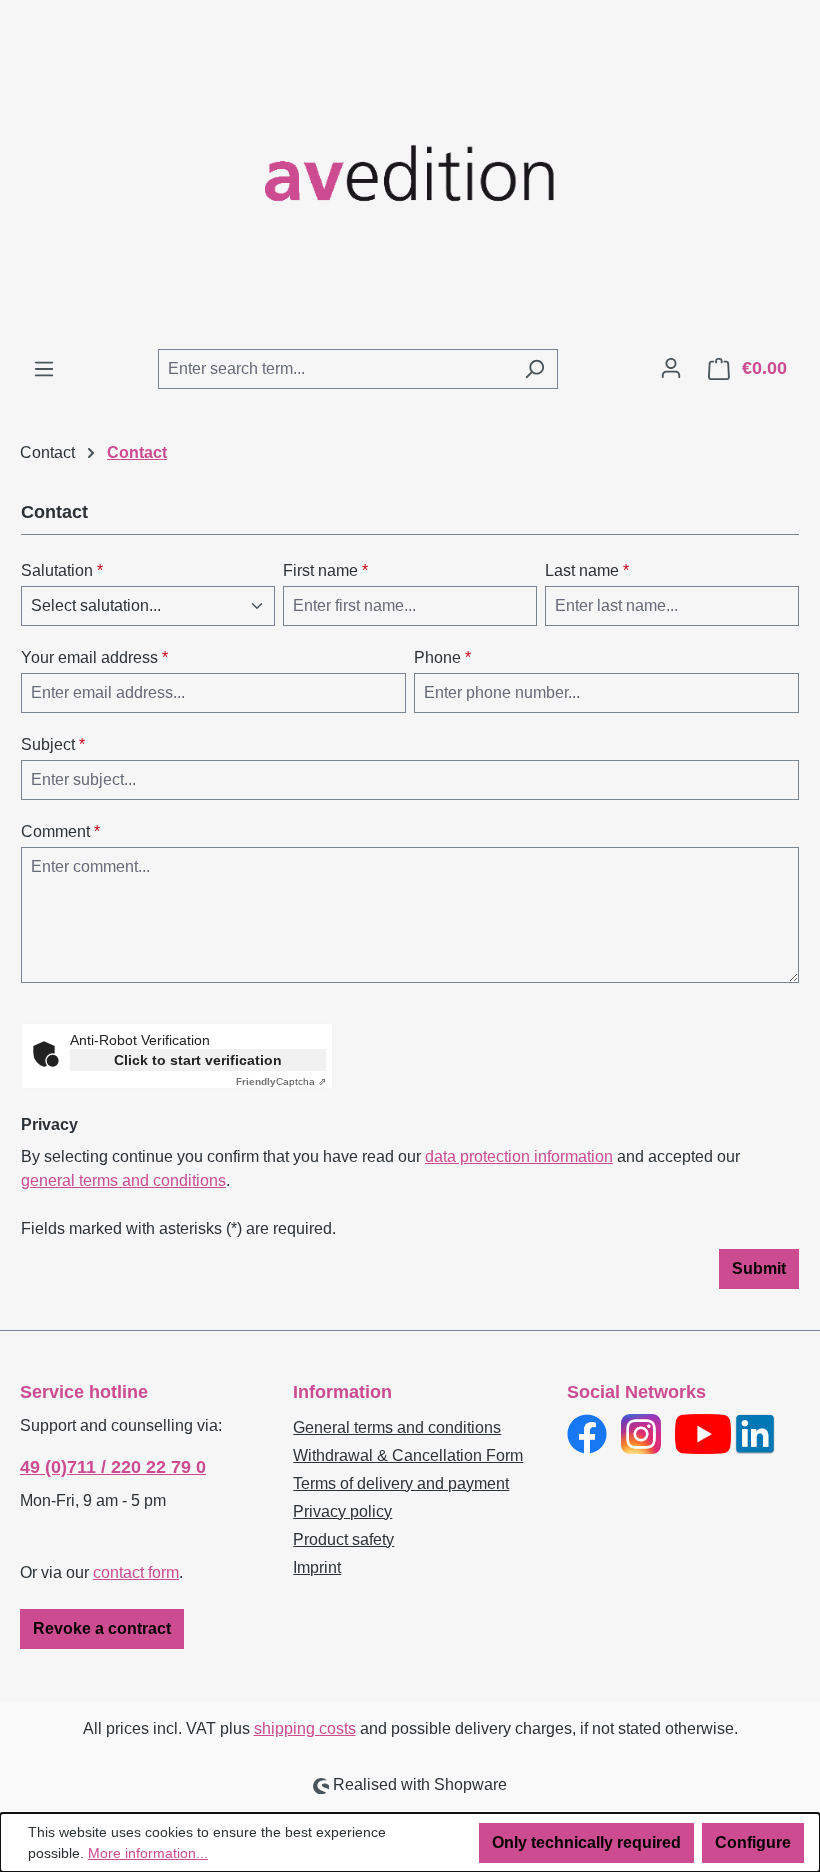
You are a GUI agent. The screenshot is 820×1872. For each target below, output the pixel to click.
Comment (60, 831)
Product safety (343, 1539)
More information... (148, 1853)
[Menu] (44, 369)
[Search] (534, 369)
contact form (136, 1572)
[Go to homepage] (410, 174)
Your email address (94, 657)
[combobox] (335, 369)
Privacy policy (342, 1511)
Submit (759, 1268)
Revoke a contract (102, 1628)
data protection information (519, 1156)
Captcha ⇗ (281, 1081)
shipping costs (305, 1728)
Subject (53, 744)
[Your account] (671, 368)
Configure (753, 1842)
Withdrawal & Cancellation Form (408, 1455)
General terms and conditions (397, 1427)
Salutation (62, 570)
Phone (442, 657)
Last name (587, 570)
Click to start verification (198, 1060)
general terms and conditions (123, 1180)
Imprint (317, 1567)
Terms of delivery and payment (401, 1483)
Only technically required (586, 1842)
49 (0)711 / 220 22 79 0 (113, 1467)
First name (325, 570)
